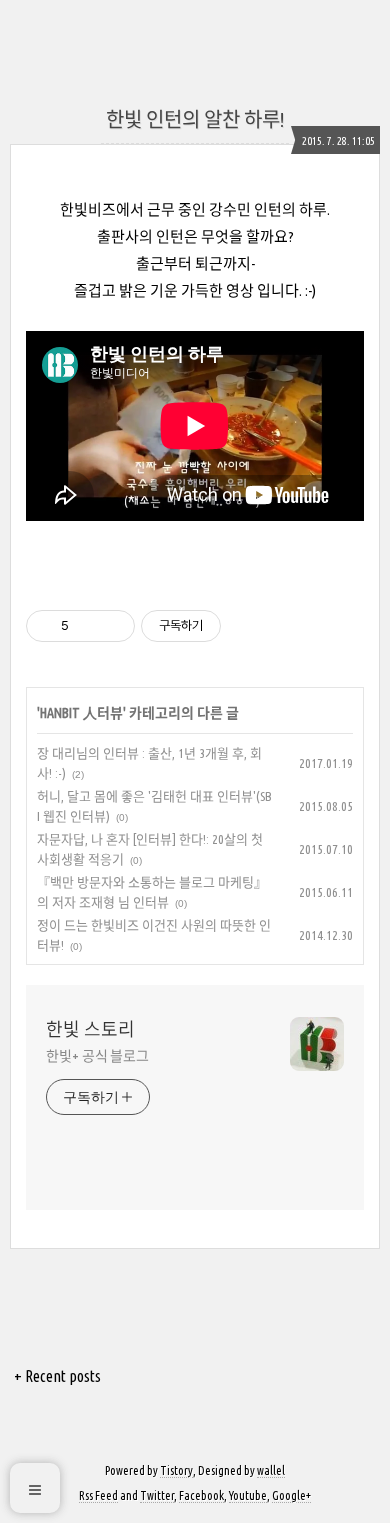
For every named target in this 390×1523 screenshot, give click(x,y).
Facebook (201, 1495)
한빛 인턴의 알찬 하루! (195, 119)
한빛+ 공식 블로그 (97, 1056)
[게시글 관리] (112, 626)
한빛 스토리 (90, 1029)
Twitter (157, 1495)
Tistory (176, 1470)
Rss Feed (98, 1495)
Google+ (291, 1495)
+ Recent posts (57, 1376)
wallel (271, 1470)
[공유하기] (87, 626)
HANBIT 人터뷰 (81, 713)
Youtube (248, 1495)
